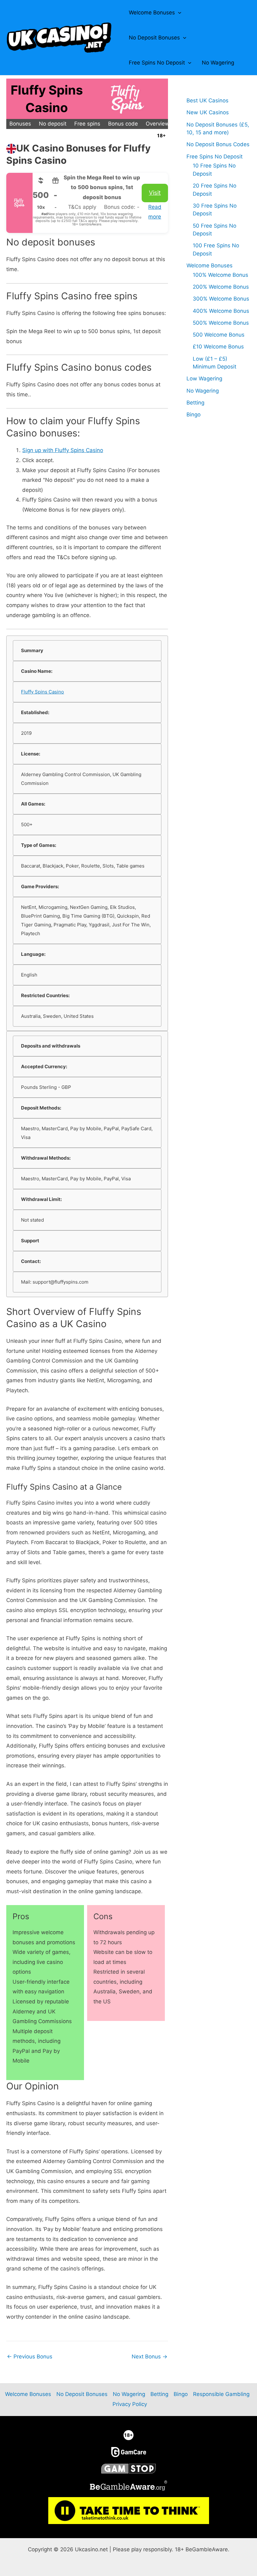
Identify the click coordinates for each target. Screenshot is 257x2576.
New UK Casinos (208, 112)
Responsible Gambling (221, 2394)
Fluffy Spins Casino (42, 692)
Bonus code (123, 124)
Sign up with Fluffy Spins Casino (63, 450)
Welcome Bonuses (152, 13)
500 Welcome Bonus (219, 335)
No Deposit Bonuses (154, 38)
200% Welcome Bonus (221, 287)
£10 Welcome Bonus (218, 347)
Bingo (194, 415)
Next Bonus (149, 2357)
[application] (178, 13)
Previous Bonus (30, 2357)
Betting (195, 403)
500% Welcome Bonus (221, 323)
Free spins (87, 124)
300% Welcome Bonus (221, 299)
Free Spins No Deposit (157, 63)
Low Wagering (204, 379)
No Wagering (218, 63)
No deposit (53, 124)
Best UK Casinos (207, 100)
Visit (155, 193)
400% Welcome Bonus (221, 311)
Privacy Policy (130, 2404)
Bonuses (20, 124)
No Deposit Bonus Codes (218, 144)
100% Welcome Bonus (220, 275)
